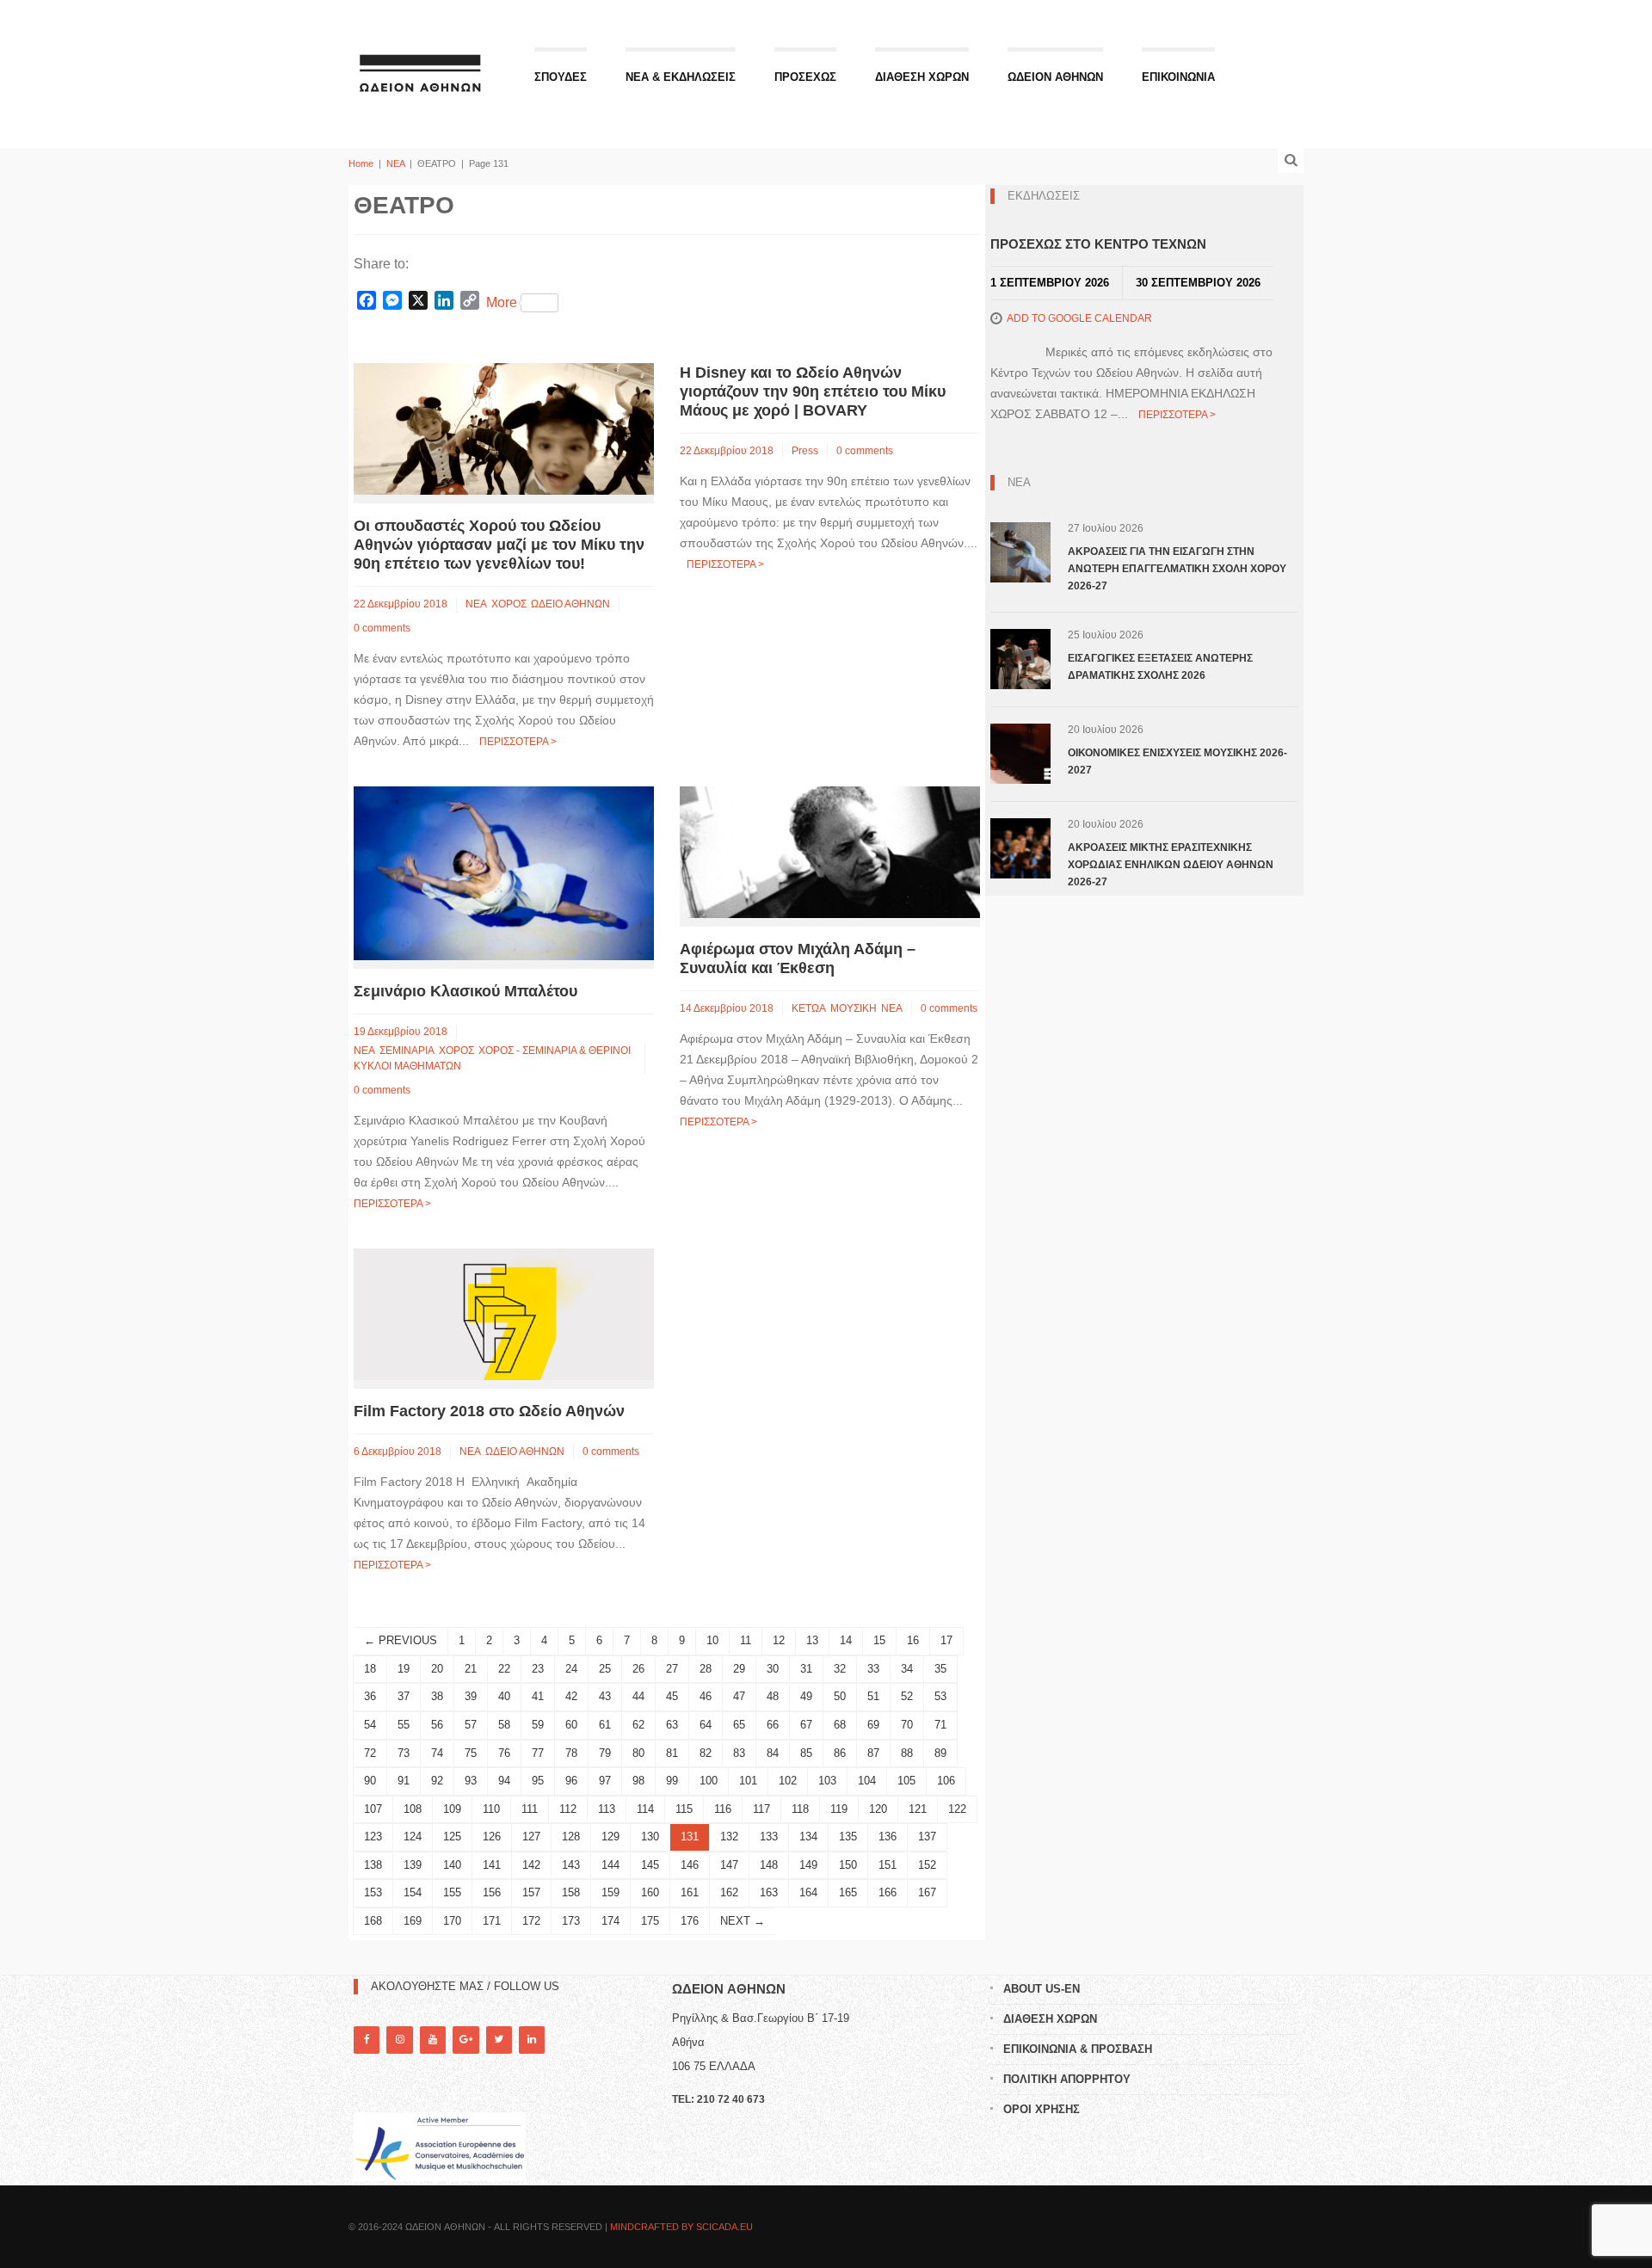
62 (638, 1725)
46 (706, 1696)
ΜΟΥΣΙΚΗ (854, 1008)
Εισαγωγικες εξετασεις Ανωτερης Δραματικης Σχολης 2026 (1160, 667)
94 (504, 1781)
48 (773, 1696)
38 (437, 1696)
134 (808, 1837)
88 (907, 1753)
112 (568, 1809)
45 (672, 1696)
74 (437, 1753)
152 (927, 1865)
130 (650, 1837)
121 (918, 1809)
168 (373, 1921)
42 (571, 1696)
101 (748, 1781)
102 (788, 1781)
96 (571, 1781)
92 (437, 1781)
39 (471, 1696)
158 (571, 1892)
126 (492, 1837)
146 (690, 1865)
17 (946, 1640)
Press (805, 451)
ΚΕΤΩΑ (809, 1008)
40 (504, 1696)
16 (913, 1640)
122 (957, 1809)
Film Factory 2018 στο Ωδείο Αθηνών (489, 1411)
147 (729, 1865)
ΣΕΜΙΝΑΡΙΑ (407, 1051)
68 (840, 1725)
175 (650, 1921)
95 (538, 1781)
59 (538, 1725)
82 (706, 1753)
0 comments (382, 628)
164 (808, 1892)
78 (571, 1753)
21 (471, 1669)
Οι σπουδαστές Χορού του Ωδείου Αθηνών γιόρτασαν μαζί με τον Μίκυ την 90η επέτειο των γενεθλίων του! (499, 545)
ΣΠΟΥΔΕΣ (561, 77)
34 (907, 1669)
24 (571, 1669)
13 (812, 1640)
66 (773, 1725)
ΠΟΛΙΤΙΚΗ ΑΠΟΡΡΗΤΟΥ (1067, 2079)
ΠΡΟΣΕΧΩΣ (805, 77)
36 (370, 1696)
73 (404, 1753)
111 (530, 1809)
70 (907, 1725)
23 (538, 1669)
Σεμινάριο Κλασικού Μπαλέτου (465, 991)
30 (773, 1669)
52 (907, 1696)
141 (492, 1865)
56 (437, 1725)
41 (538, 1696)
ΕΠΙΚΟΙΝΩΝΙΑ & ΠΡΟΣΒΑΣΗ (1078, 2049)
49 (806, 1696)
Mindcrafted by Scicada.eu (681, 2227)
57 (471, 1725)
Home (361, 163)
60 (571, 1725)
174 (610, 1921)
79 (605, 1753)
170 (452, 1921)
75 (471, 1753)
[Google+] (465, 2040)
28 (706, 1669)
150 (848, 1865)
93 (471, 1781)
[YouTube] (433, 2040)
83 (739, 1753)
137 (927, 1837)
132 (729, 1837)
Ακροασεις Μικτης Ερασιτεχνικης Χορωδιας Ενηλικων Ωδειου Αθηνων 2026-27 (1171, 865)
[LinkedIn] (532, 2040)
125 (452, 1837)
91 (404, 1781)
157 (531, 1892)
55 (404, 1725)
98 (638, 1781)
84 (773, 1753)
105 (906, 1781)
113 (607, 1809)
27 (672, 1669)
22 (504, 1669)
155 (452, 1892)
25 (605, 1669)
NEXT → (743, 1921)
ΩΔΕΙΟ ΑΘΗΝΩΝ (570, 604)
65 (739, 1725)
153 (373, 1892)
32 (840, 1669)
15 (879, 1640)
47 (739, 1696)
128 (571, 1837)
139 (413, 1865)
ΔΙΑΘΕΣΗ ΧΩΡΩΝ (922, 77)
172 (531, 1921)
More (502, 302)
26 (638, 1669)
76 (504, 1753)
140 (452, 1865)
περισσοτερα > (518, 742)
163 (769, 1892)
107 (373, 1809)
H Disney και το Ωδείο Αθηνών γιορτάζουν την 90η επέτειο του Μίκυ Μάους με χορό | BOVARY (813, 391)
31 (806, 1669)
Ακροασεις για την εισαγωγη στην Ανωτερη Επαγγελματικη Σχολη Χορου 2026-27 (1177, 569)
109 (452, 1809)
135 (848, 1837)
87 (873, 1753)
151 (888, 1865)
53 (940, 1696)
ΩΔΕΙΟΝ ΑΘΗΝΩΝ (1055, 77)
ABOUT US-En (1042, 1989)
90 (370, 1781)
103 (827, 1781)
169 (413, 1921)
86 (840, 1753)
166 (888, 1892)
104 (867, 1781)
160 (650, 1892)
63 (672, 1725)
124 (413, 1837)
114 (645, 1809)
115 (684, 1809)
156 (492, 1892)
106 (946, 1781)
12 (779, 1640)
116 (723, 1809)
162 (729, 1892)
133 (769, 1837)
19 (404, 1669)
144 (610, 1865)
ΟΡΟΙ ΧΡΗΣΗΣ (1042, 2109)
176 (690, 1921)
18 (370, 1669)
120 (878, 1809)
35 (940, 1669)
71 (940, 1725)
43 (605, 1696)
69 (873, 1725)
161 (690, 1892)
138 (373, 1865)
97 (605, 1781)
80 (638, 1753)
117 (761, 1809)
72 (370, 1753)
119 (839, 1809)
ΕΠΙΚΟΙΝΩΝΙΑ (1178, 77)
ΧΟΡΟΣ (509, 604)
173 (571, 1921)
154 (413, 1892)
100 (709, 1781)
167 (927, 1892)
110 (491, 1809)
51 (873, 1696)
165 (848, 1892)
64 (706, 1725)
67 (806, 1725)
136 (888, 1837)
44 (638, 1696)
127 (531, 1837)
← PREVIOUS (401, 1640)
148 (769, 1865)
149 (808, 1865)
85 (806, 1753)
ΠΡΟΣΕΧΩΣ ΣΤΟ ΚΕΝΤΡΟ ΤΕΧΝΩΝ (1098, 244)
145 (650, 1865)
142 (531, 1865)
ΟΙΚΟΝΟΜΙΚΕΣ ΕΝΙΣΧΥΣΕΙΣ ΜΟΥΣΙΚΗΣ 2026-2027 (1177, 761)
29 (739, 1669)
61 (605, 1725)
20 (437, 1669)
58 (504, 1725)
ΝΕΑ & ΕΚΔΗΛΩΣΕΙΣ (681, 77)
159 (610, 1892)
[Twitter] (499, 2040)
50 (840, 1696)
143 (571, 1865)
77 (538, 1753)
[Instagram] (399, 2040)
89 (940, 1753)
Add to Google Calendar (1079, 318)
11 (746, 1640)
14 (846, 1640)
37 (404, 1696)
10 (712, 1640)
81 (672, 1753)
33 (873, 1669)
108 (413, 1809)
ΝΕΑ (395, 163)
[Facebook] (367, 2040)
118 (800, 1809)
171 (492, 1921)
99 (672, 1781)
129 (610, 1837)
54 (370, 1725)
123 (373, 1837)
